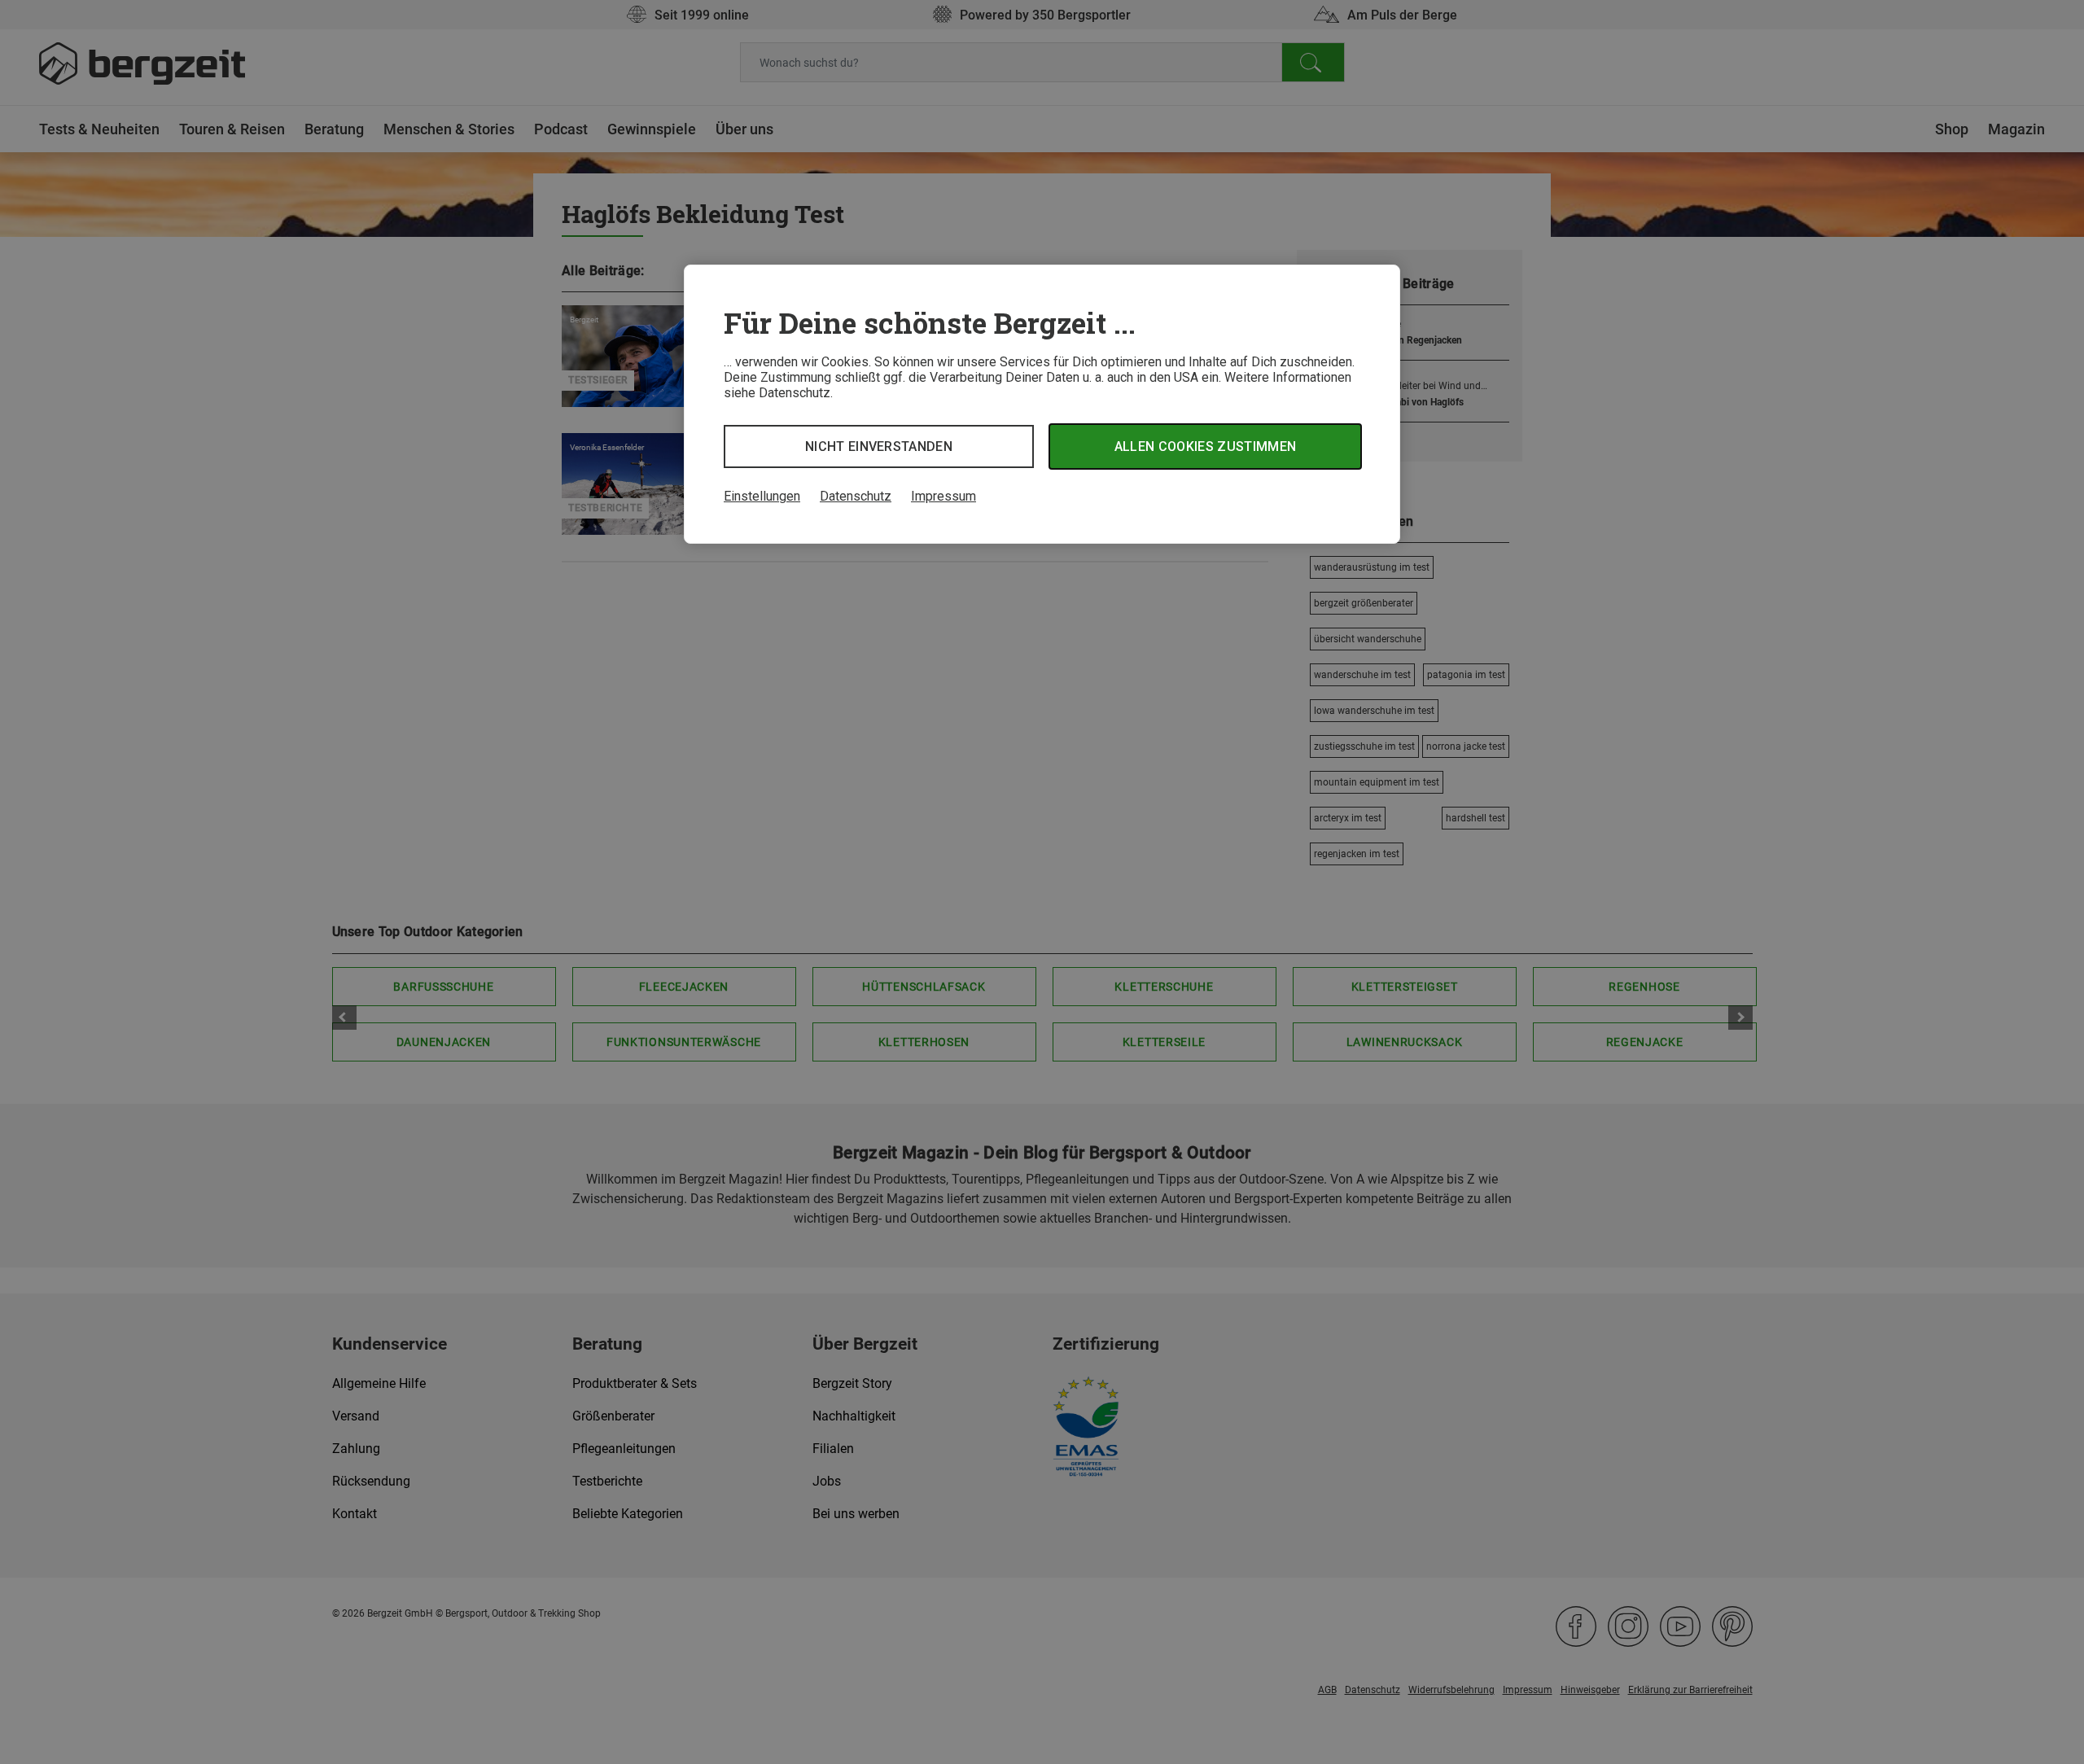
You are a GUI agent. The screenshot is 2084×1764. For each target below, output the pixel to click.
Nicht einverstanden (879, 446)
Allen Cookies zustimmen (1205, 446)
